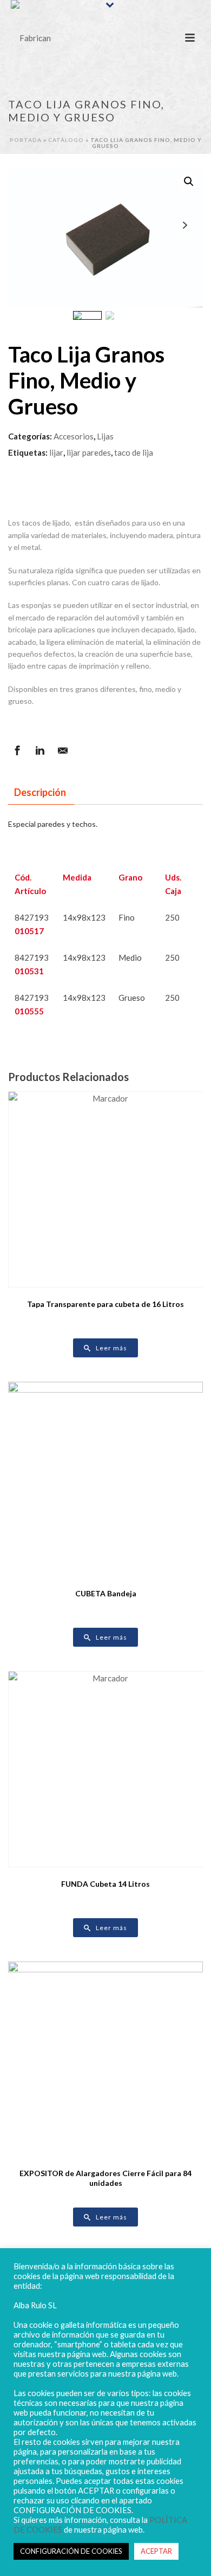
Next (185, 225)
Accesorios (74, 436)
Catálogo (66, 140)
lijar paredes (89, 452)
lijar (56, 452)
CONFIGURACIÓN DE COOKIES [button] (71, 2551)
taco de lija (134, 452)
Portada (26, 140)
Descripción (40, 792)
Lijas (105, 436)
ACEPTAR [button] (156, 2551)
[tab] (40, 792)
